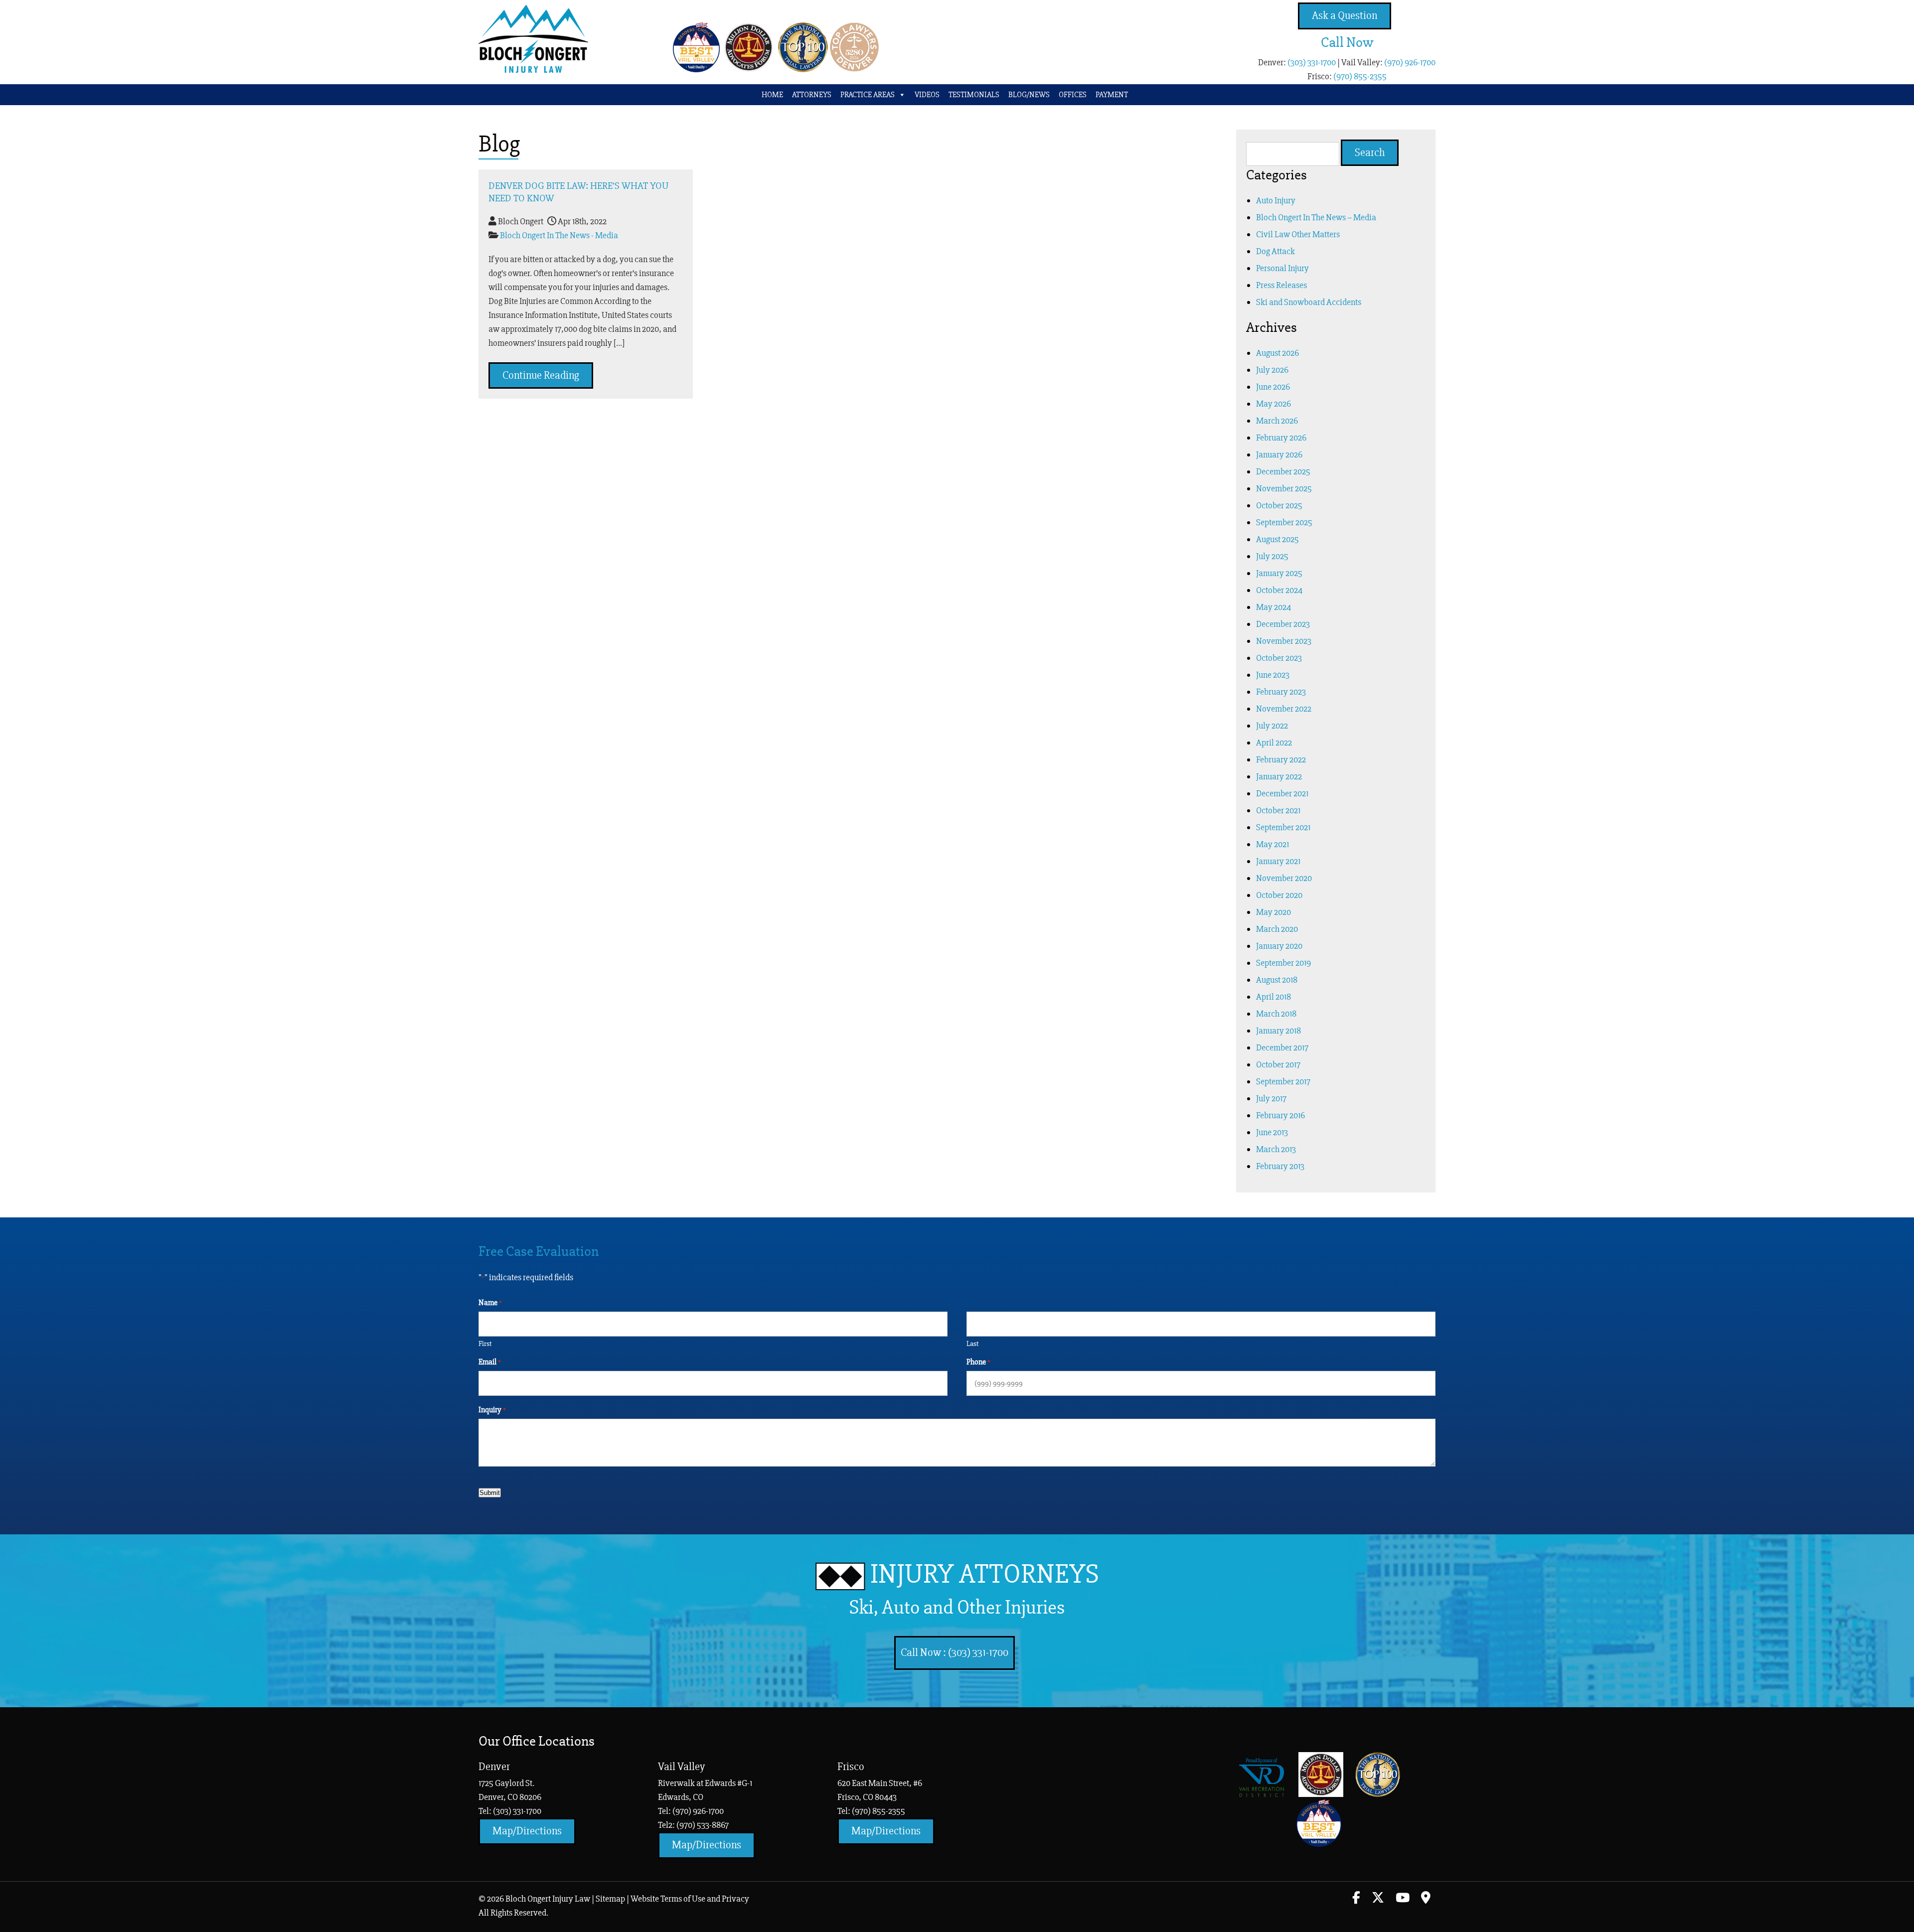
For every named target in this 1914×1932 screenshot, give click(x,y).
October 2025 (1279, 505)
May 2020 (1274, 912)
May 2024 (1274, 607)
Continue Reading (541, 375)
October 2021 (1278, 810)
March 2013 (1276, 1149)
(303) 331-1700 (1312, 62)
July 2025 (1272, 556)
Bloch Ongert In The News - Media (559, 235)
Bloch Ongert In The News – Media (1316, 217)
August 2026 (1277, 353)
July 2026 (1272, 370)
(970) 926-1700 (1410, 62)
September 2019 (1283, 963)
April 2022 (1274, 743)
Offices (1073, 95)
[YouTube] (1403, 1899)
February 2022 (1281, 759)
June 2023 (1273, 675)
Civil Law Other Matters (1298, 234)
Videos (927, 95)
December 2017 (1282, 1047)
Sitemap (610, 1899)
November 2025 (1284, 488)
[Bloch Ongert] (533, 70)
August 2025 (1277, 539)
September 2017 (1283, 1081)
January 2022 (1279, 776)
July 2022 (1272, 726)
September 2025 (1284, 522)
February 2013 (1280, 1166)
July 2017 (1271, 1098)
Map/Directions (527, 1831)
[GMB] (1426, 1899)
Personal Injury (1282, 268)
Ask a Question (1345, 16)
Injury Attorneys (974, 1588)
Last (972, 1343)
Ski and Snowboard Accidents (1309, 302)
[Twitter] (1378, 1899)
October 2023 (1279, 658)
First (485, 1343)
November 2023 (1284, 641)
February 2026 (1281, 438)
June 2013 (1272, 1132)
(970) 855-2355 (1360, 76)
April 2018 (1274, 997)
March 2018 (1276, 1014)
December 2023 (1283, 624)
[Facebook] (1356, 1899)
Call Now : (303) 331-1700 (955, 1653)
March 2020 (1277, 929)
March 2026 (1277, 421)
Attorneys (812, 95)
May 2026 (1274, 404)
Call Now (1347, 42)
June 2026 (1273, 387)
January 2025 (1279, 573)
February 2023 (1281, 692)
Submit (490, 1493)
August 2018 (1277, 980)
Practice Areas (868, 95)
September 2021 (1283, 827)
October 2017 (1278, 1064)
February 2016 (1280, 1115)
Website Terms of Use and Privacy (690, 1899)
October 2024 (1279, 590)
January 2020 (1279, 946)
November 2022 (1284, 709)
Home (772, 95)
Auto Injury (1276, 200)
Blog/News (1029, 95)
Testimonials (974, 95)
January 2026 (1279, 454)
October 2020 (1279, 895)
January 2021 (1278, 861)
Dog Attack (1276, 251)
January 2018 (1278, 1031)
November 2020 (1284, 878)
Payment (1112, 95)
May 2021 (1273, 844)
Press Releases (1281, 285)
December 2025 (1283, 471)
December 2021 (1282, 793)
